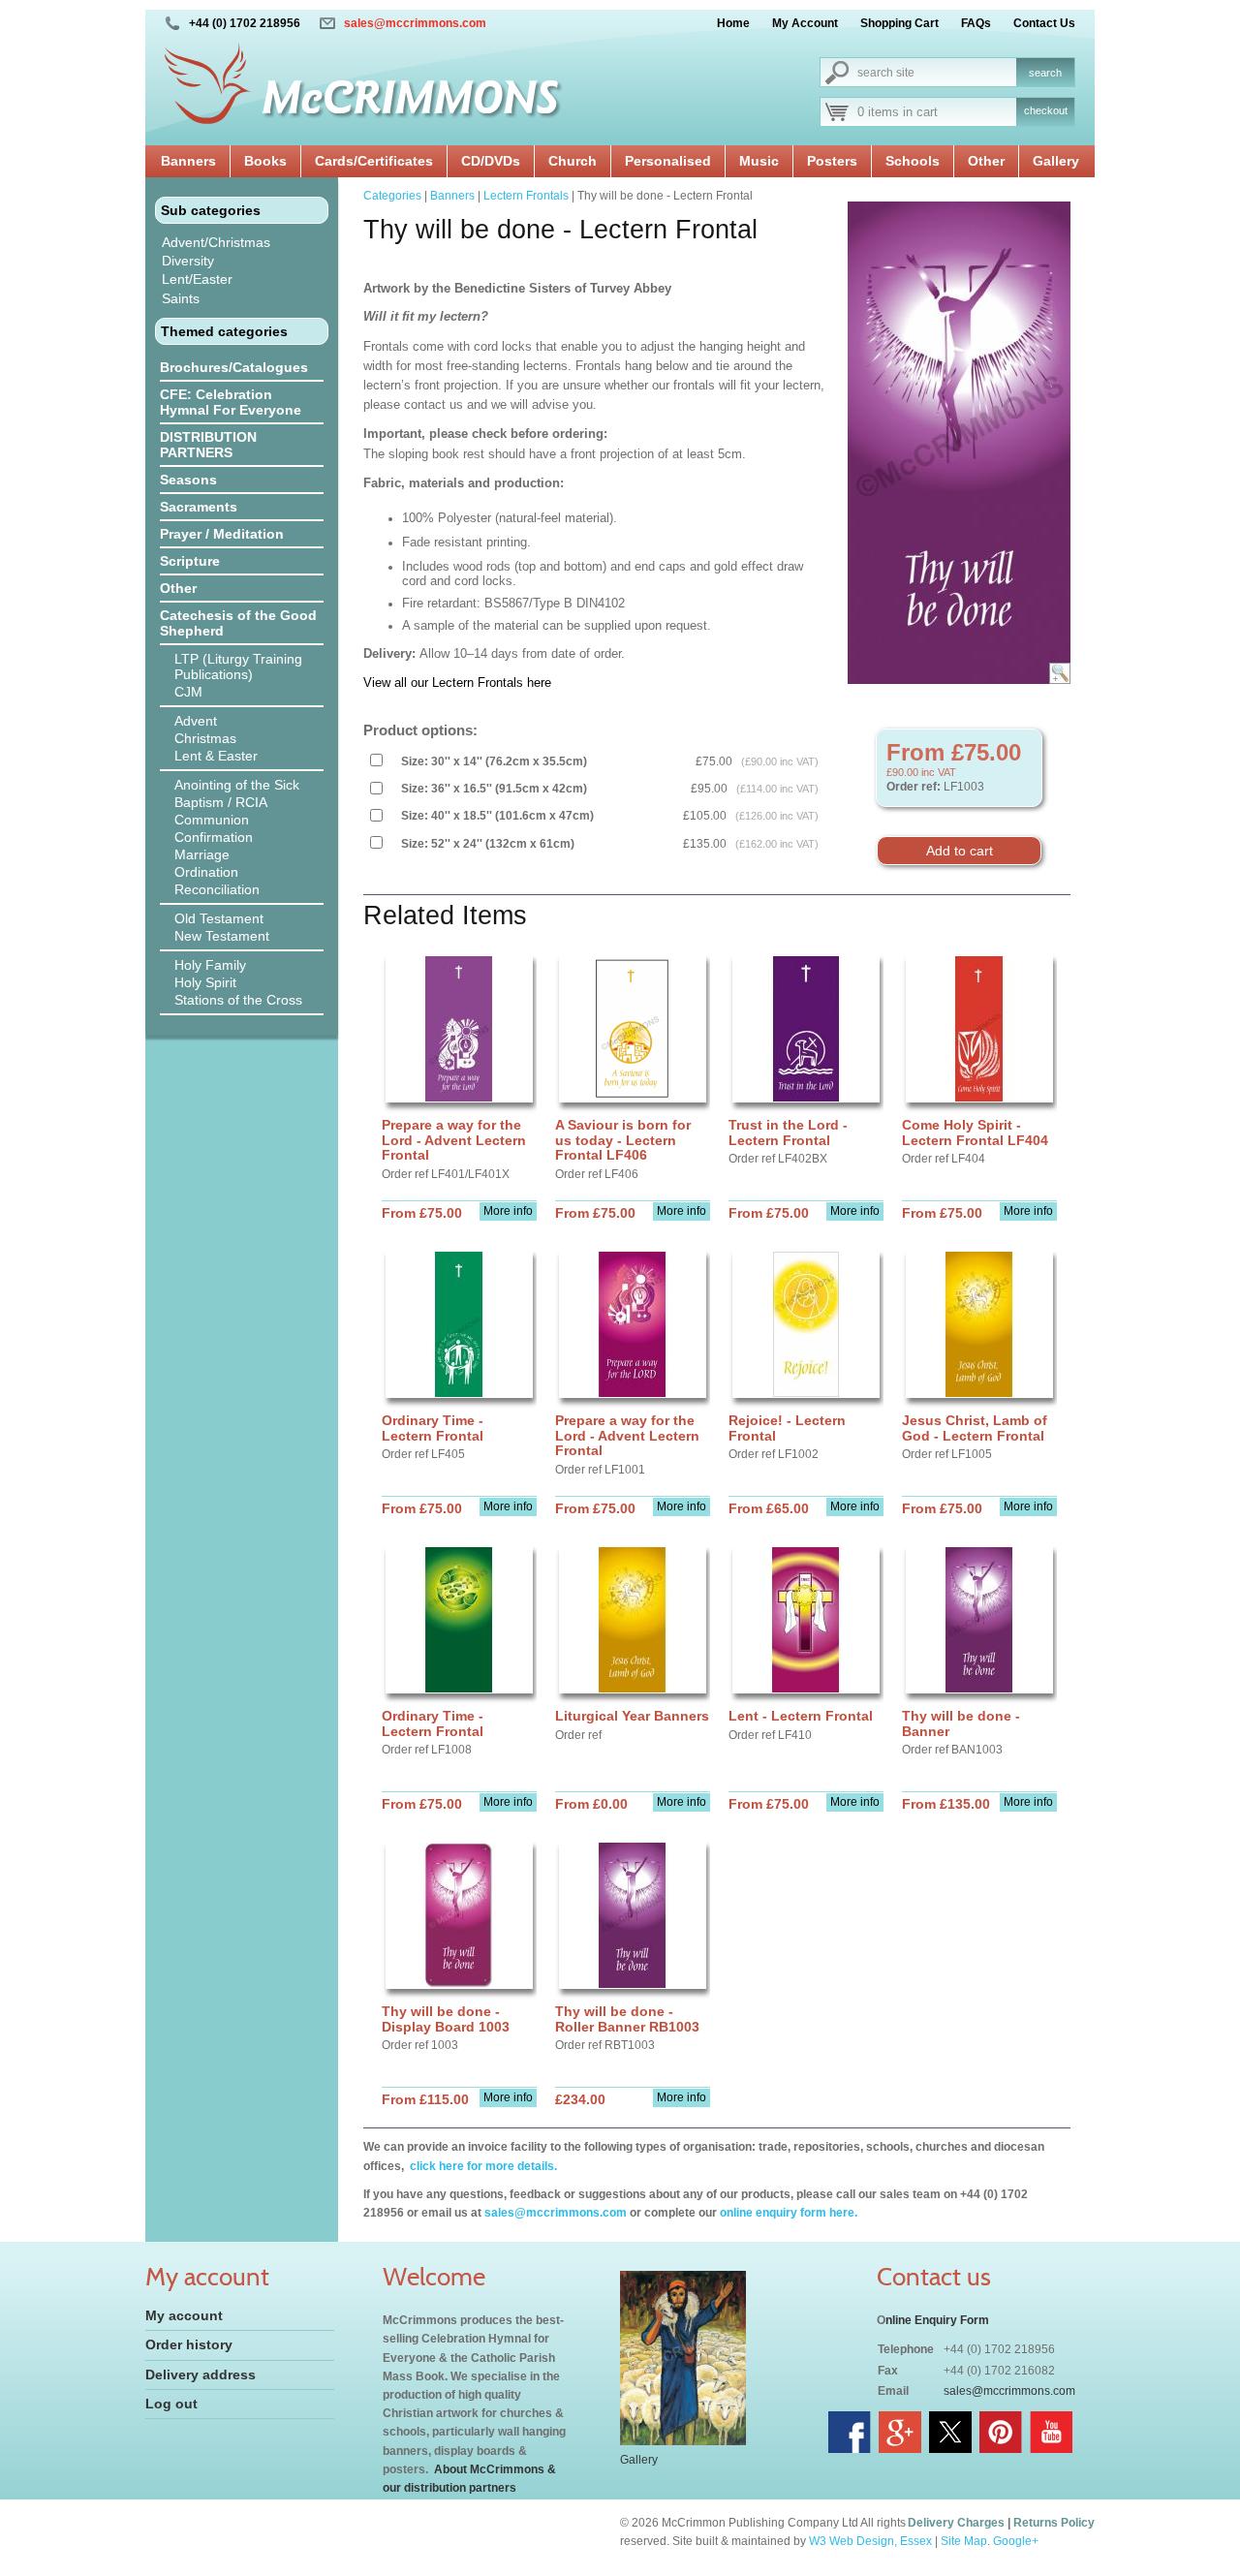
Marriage (202, 854)
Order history (189, 2344)
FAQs (976, 23)
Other (986, 161)
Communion (212, 820)
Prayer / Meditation (222, 534)
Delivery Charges (956, 2523)
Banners (188, 161)
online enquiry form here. (789, 2213)
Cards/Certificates (374, 161)
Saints (181, 298)
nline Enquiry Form (937, 2320)
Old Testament (219, 918)
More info (508, 1211)
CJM (188, 692)
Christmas (205, 738)
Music (759, 161)
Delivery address (201, 2374)
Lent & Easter (216, 756)
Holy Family (210, 965)
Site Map (964, 2541)
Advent (196, 721)
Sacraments (199, 507)
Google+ (1016, 2541)
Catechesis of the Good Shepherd (238, 623)
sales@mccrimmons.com (415, 23)
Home (733, 23)
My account (184, 2315)
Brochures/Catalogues (234, 367)
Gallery (1056, 161)
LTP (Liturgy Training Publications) (238, 667)
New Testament (222, 936)
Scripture (190, 561)
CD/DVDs (491, 161)
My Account (805, 23)
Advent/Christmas (216, 242)
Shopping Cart (899, 23)
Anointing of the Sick (237, 785)
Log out (171, 2404)
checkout (1046, 110)
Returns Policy (1054, 2523)
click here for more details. (482, 2166)
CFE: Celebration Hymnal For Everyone (231, 402)
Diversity (188, 261)
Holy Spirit (205, 982)
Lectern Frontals (526, 196)
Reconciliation (217, 889)
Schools (913, 161)
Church (573, 161)
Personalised (668, 161)
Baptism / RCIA (221, 802)
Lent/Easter (197, 279)
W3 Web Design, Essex (870, 2541)
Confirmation (214, 837)
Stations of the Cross (238, 1000)
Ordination (206, 872)
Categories (392, 196)
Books (265, 161)
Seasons (188, 480)
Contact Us (1044, 23)
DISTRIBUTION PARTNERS (208, 445)
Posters (832, 161)
